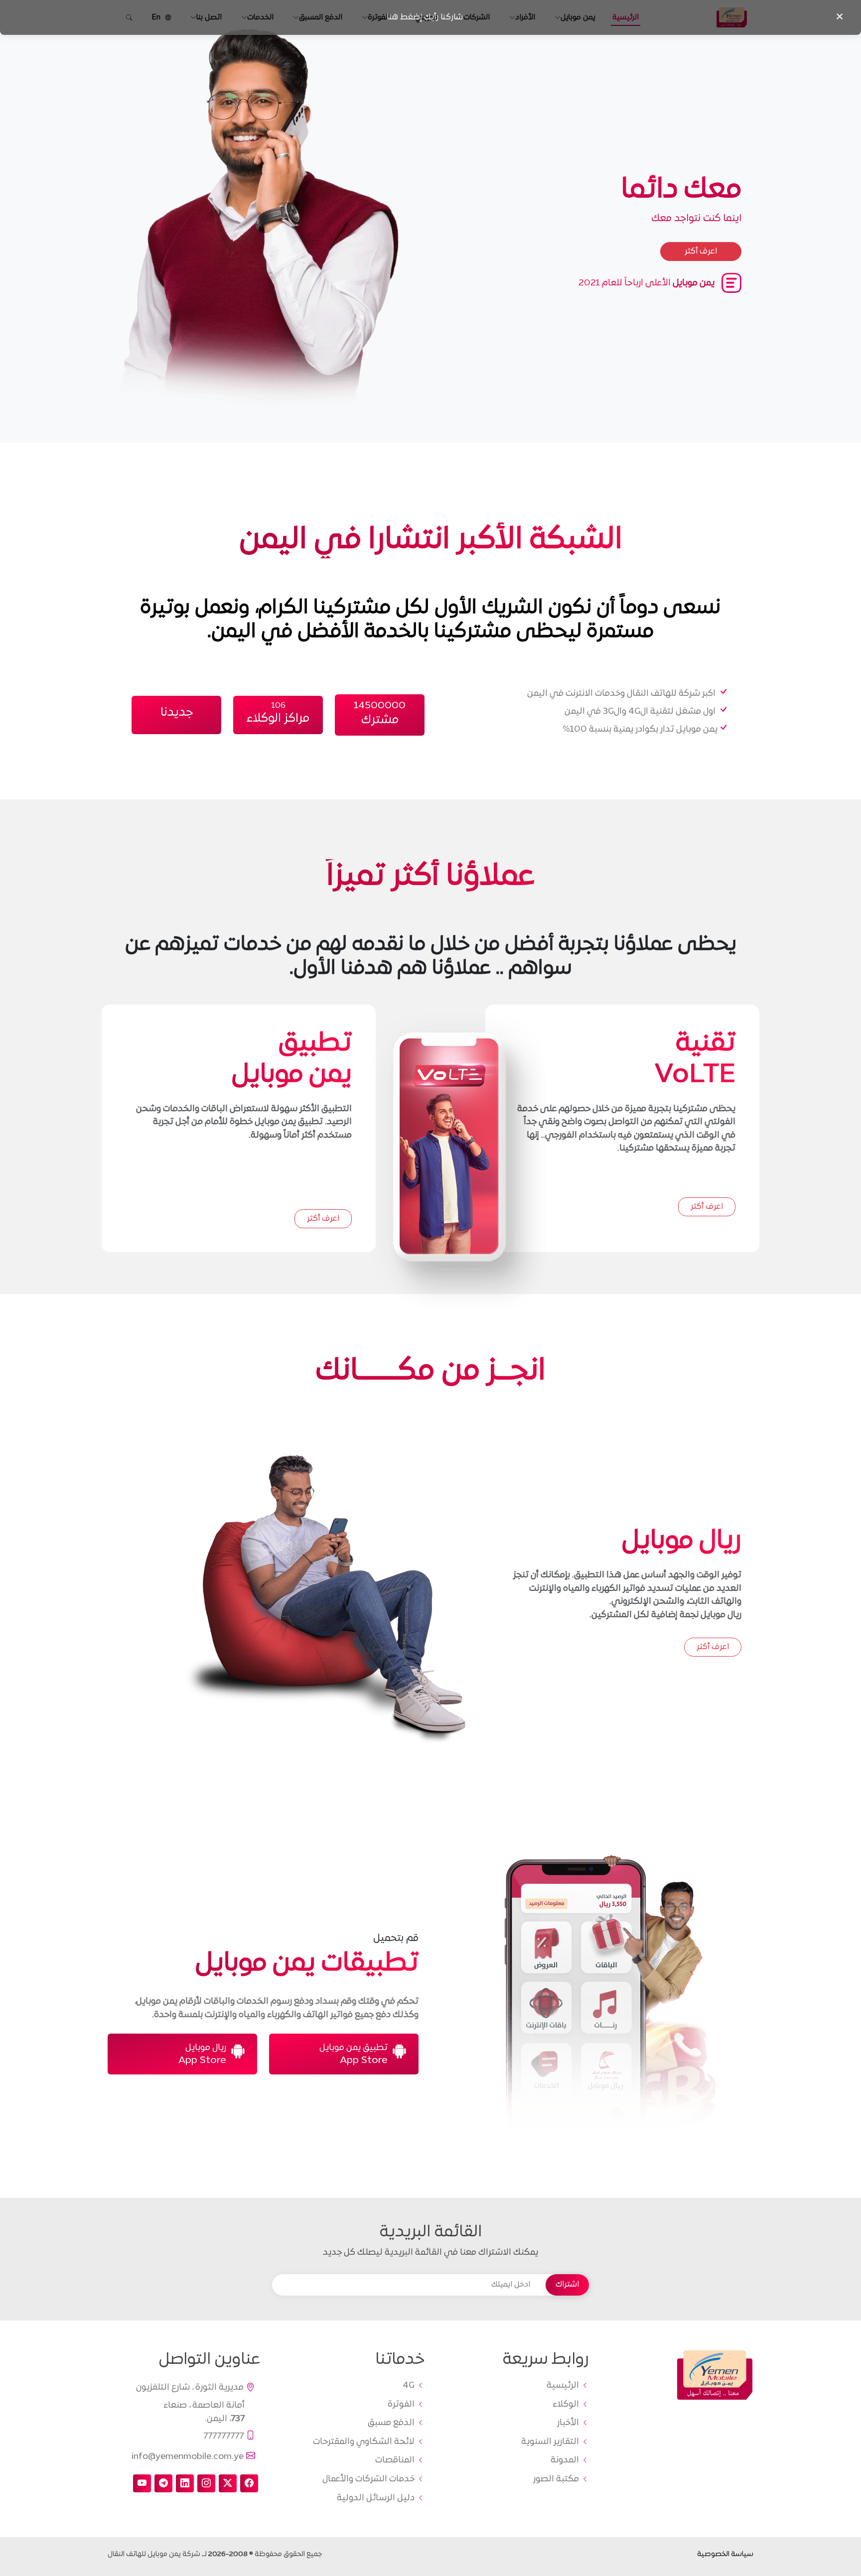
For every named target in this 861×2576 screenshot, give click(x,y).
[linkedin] (185, 2483)
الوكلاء (566, 2405)
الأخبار (568, 2423)
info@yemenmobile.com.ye (188, 2456)
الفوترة (401, 2405)
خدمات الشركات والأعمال (368, 2479)
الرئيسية (563, 2386)
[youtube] (142, 2483)
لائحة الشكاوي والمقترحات (364, 2442)
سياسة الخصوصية (725, 2554)
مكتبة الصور (556, 2479)
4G (409, 2386)
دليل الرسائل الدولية (376, 2498)
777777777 (223, 2436)
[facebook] (249, 2483)
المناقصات (395, 2460)
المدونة (565, 2460)
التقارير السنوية (550, 2442)
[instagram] (206, 2483)
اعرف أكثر (707, 1207)
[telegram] (163, 2483)
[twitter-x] (228, 2483)
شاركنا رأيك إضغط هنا (425, 17)
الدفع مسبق (391, 2423)
